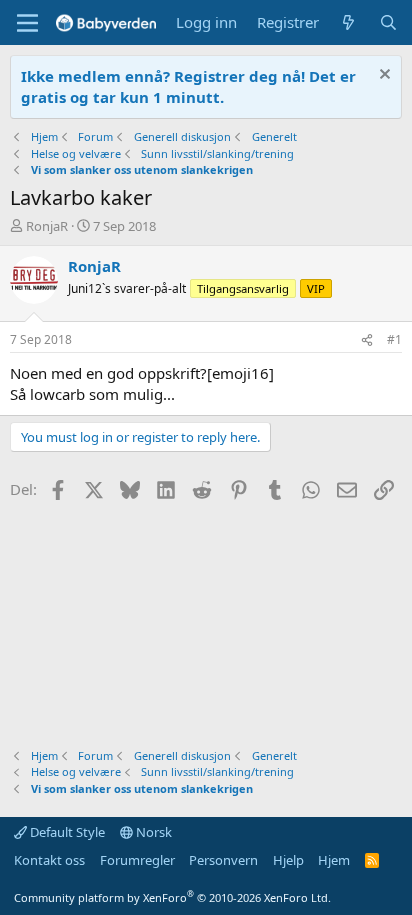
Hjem (334, 860)
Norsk (152, 832)
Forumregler (137, 860)
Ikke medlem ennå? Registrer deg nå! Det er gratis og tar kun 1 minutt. (188, 86)
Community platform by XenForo (172, 897)
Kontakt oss (49, 860)
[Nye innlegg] (348, 22)
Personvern (223, 860)
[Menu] (27, 23)
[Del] (367, 340)
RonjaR (47, 226)
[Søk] (388, 22)
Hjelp (288, 860)
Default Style (66, 832)
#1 (394, 339)
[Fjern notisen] (382, 76)
